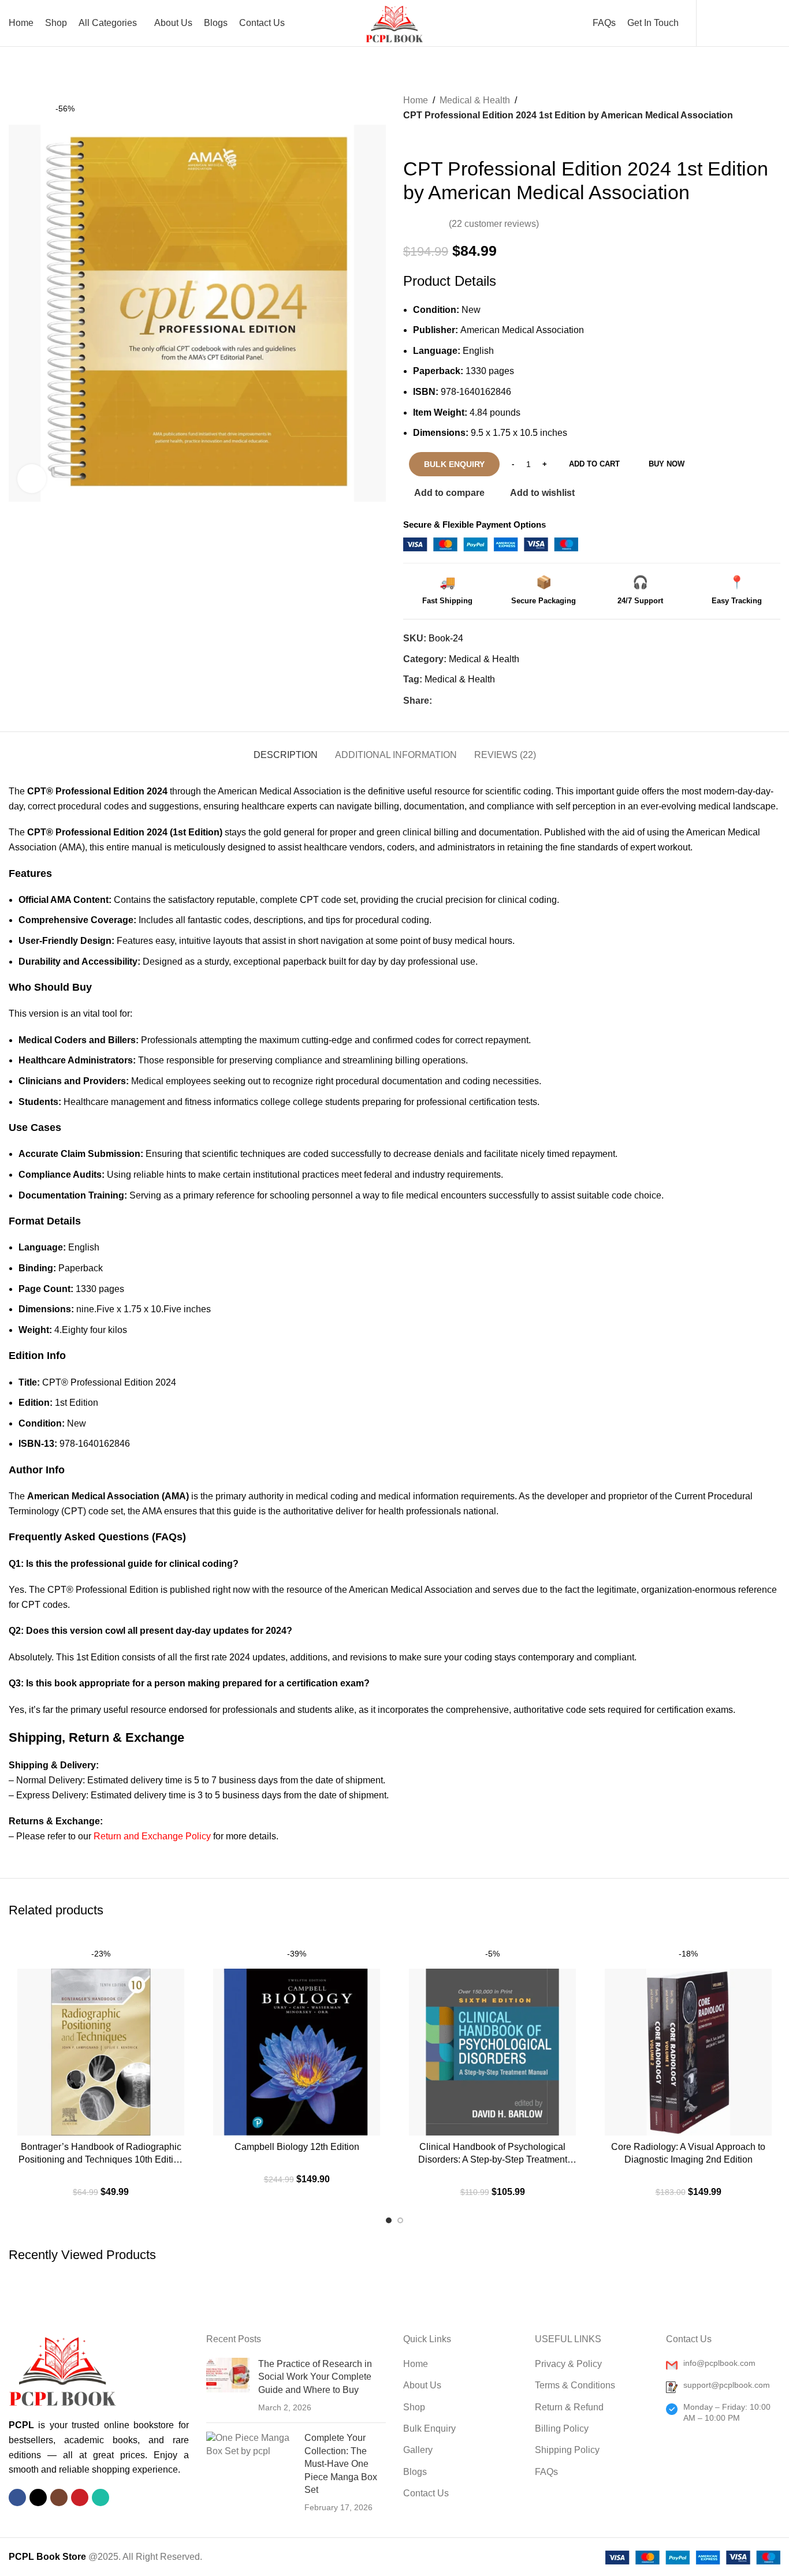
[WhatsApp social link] (492, 701)
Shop (414, 2407)
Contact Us (426, 2493)
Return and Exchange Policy (152, 1836)
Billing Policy (562, 2428)
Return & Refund (569, 2407)
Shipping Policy (567, 2450)
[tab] (286, 749)
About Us (422, 2385)
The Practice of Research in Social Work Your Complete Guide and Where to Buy (315, 2377)
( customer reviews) (494, 224)
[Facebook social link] (439, 701)
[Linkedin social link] (479, 701)
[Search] (732, 23)
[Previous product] (409, 140)
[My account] (713, 23)
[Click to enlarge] (32, 479)
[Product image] (688, 2038)
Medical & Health (475, 100)
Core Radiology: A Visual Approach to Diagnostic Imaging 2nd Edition (688, 2153)
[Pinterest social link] (465, 701)
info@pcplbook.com (719, 2363)
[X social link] (452, 701)
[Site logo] (394, 22)
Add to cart (594, 464)
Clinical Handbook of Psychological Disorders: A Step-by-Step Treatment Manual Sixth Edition (493, 2154)
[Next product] (432, 140)
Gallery (418, 2450)
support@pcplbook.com (727, 2385)
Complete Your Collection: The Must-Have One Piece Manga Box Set (341, 2464)
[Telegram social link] (505, 701)
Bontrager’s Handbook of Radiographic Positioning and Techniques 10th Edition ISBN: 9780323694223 (101, 2154)
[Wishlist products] (752, 23)
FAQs (546, 2472)
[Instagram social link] (59, 2497)
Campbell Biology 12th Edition (297, 2147)
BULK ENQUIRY (454, 464)
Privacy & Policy (568, 2364)
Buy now (667, 464)
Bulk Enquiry (429, 2428)
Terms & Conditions (575, 2385)
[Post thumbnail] (228, 2386)
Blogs (415, 2472)
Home (416, 100)
